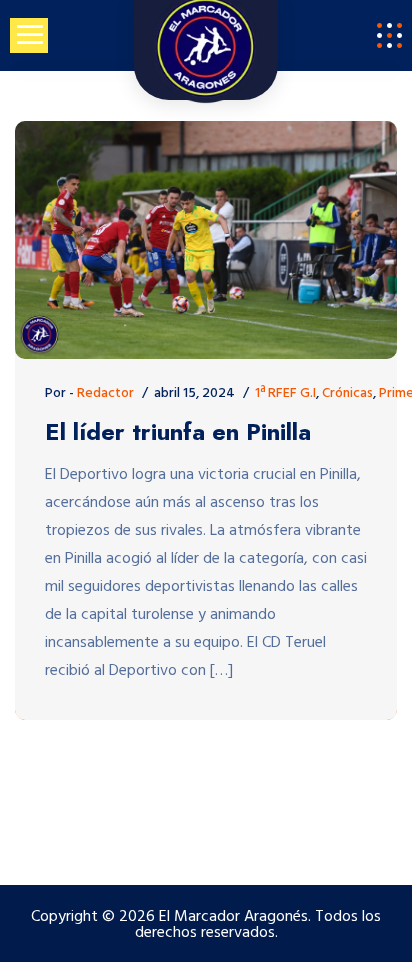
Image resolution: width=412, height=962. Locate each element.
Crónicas (347, 393)
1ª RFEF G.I (285, 393)
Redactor (105, 393)
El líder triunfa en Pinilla (178, 432)
